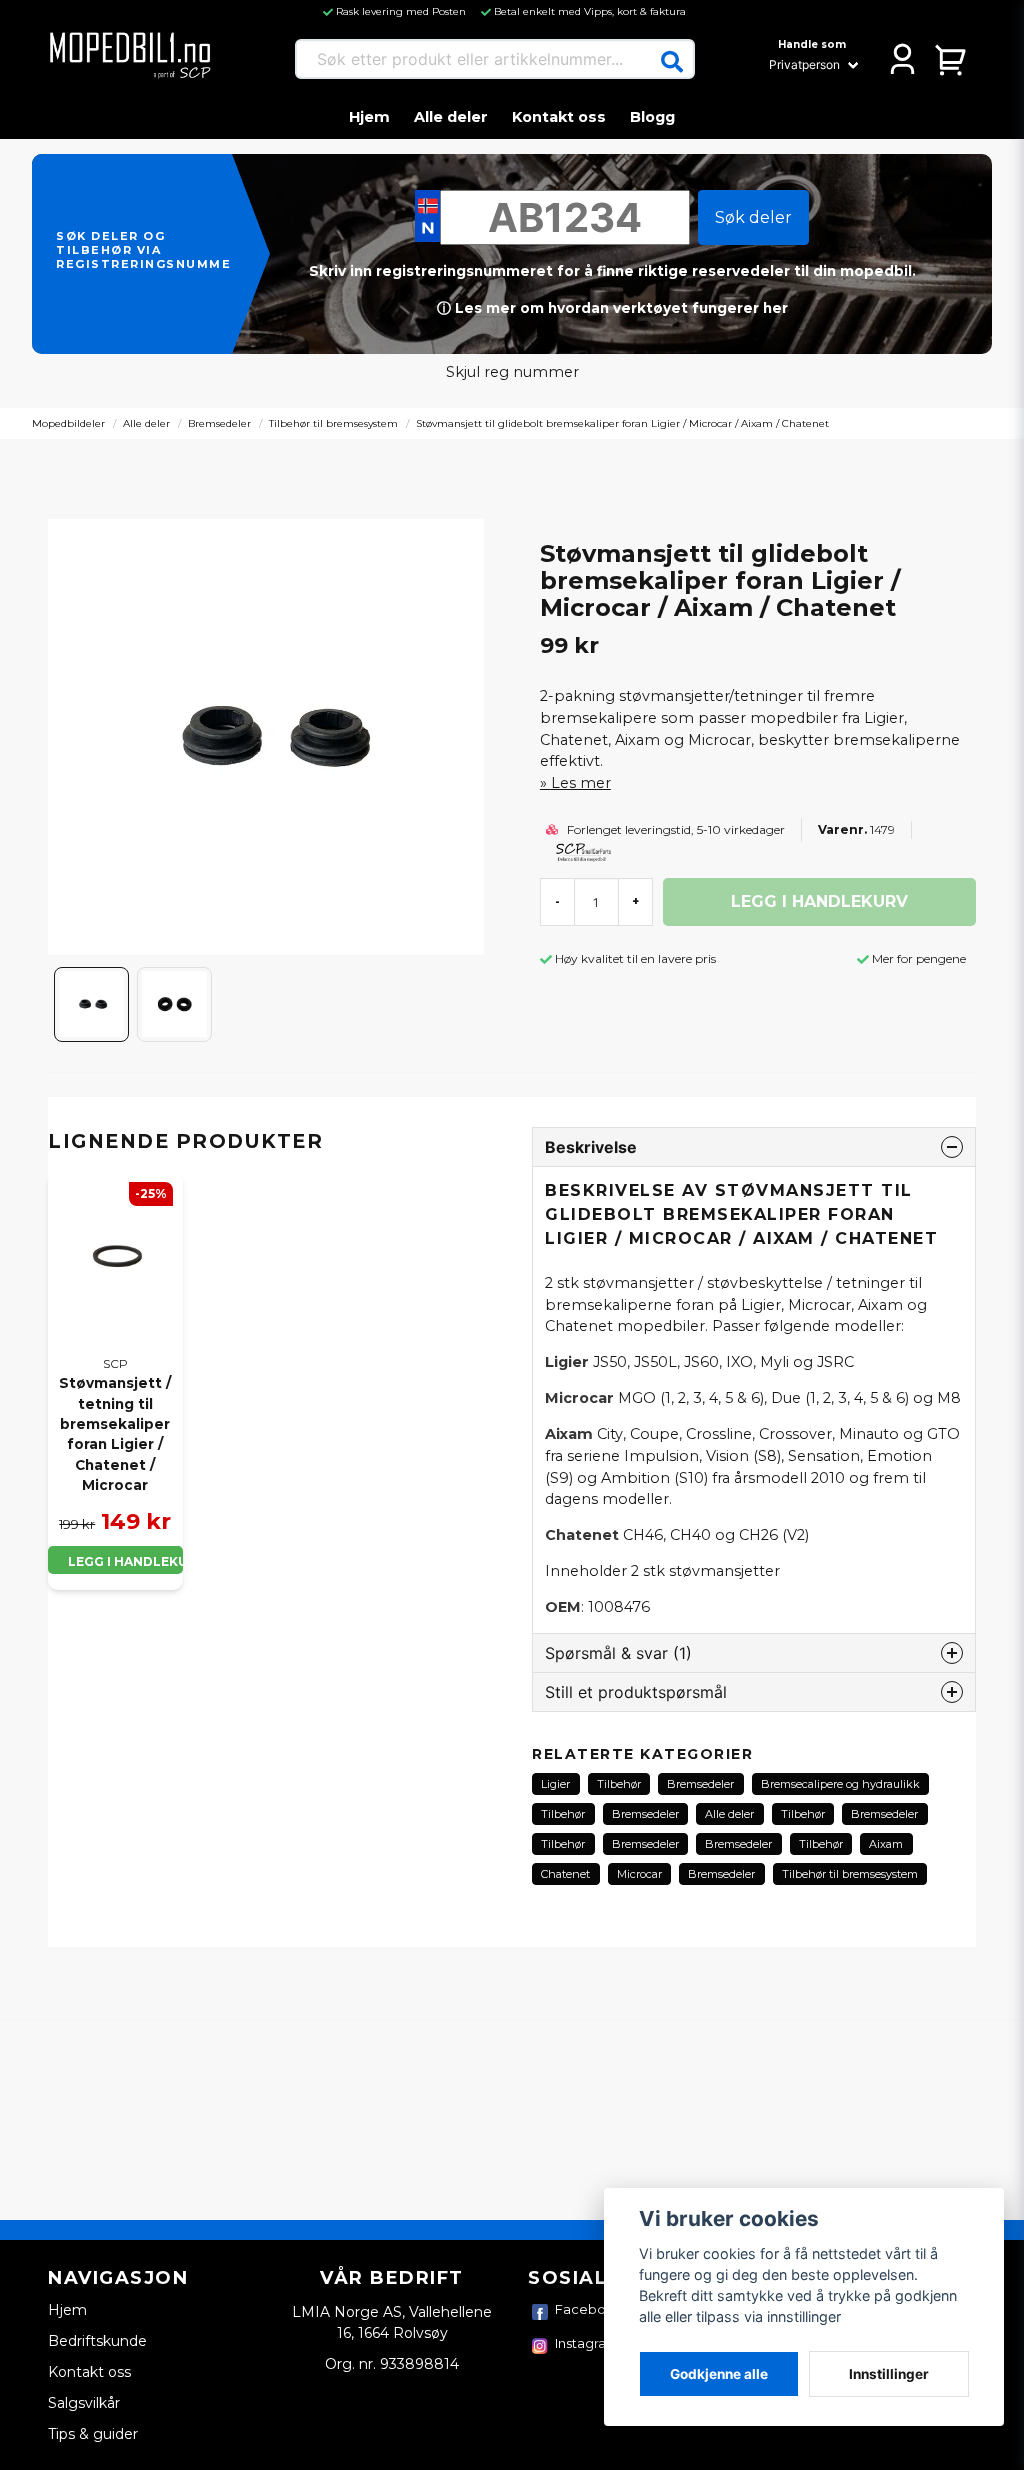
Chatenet (565, 1874)
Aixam (886, 1844)
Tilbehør (619, 1784)
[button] (672, 62)
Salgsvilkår (84, 2403)
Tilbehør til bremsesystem (333, 423)
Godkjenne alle (719, 2374)
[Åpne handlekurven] (951, 59)
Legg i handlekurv (125, 1561)
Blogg (652, 117)
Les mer (581, 783)
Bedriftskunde (97, 2341)
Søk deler (753, 217)
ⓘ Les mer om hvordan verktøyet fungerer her (612, 308)
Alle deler (451, 117)
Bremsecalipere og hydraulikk (840, 1784)
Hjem (369, 117)
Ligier (555, 1784)
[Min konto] (902, 59)
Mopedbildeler (68, 423)
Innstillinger (889, 2374)
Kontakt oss (559, 117)
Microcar (639, 1874)
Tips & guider (93, 2434)
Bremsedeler (219, 423)
